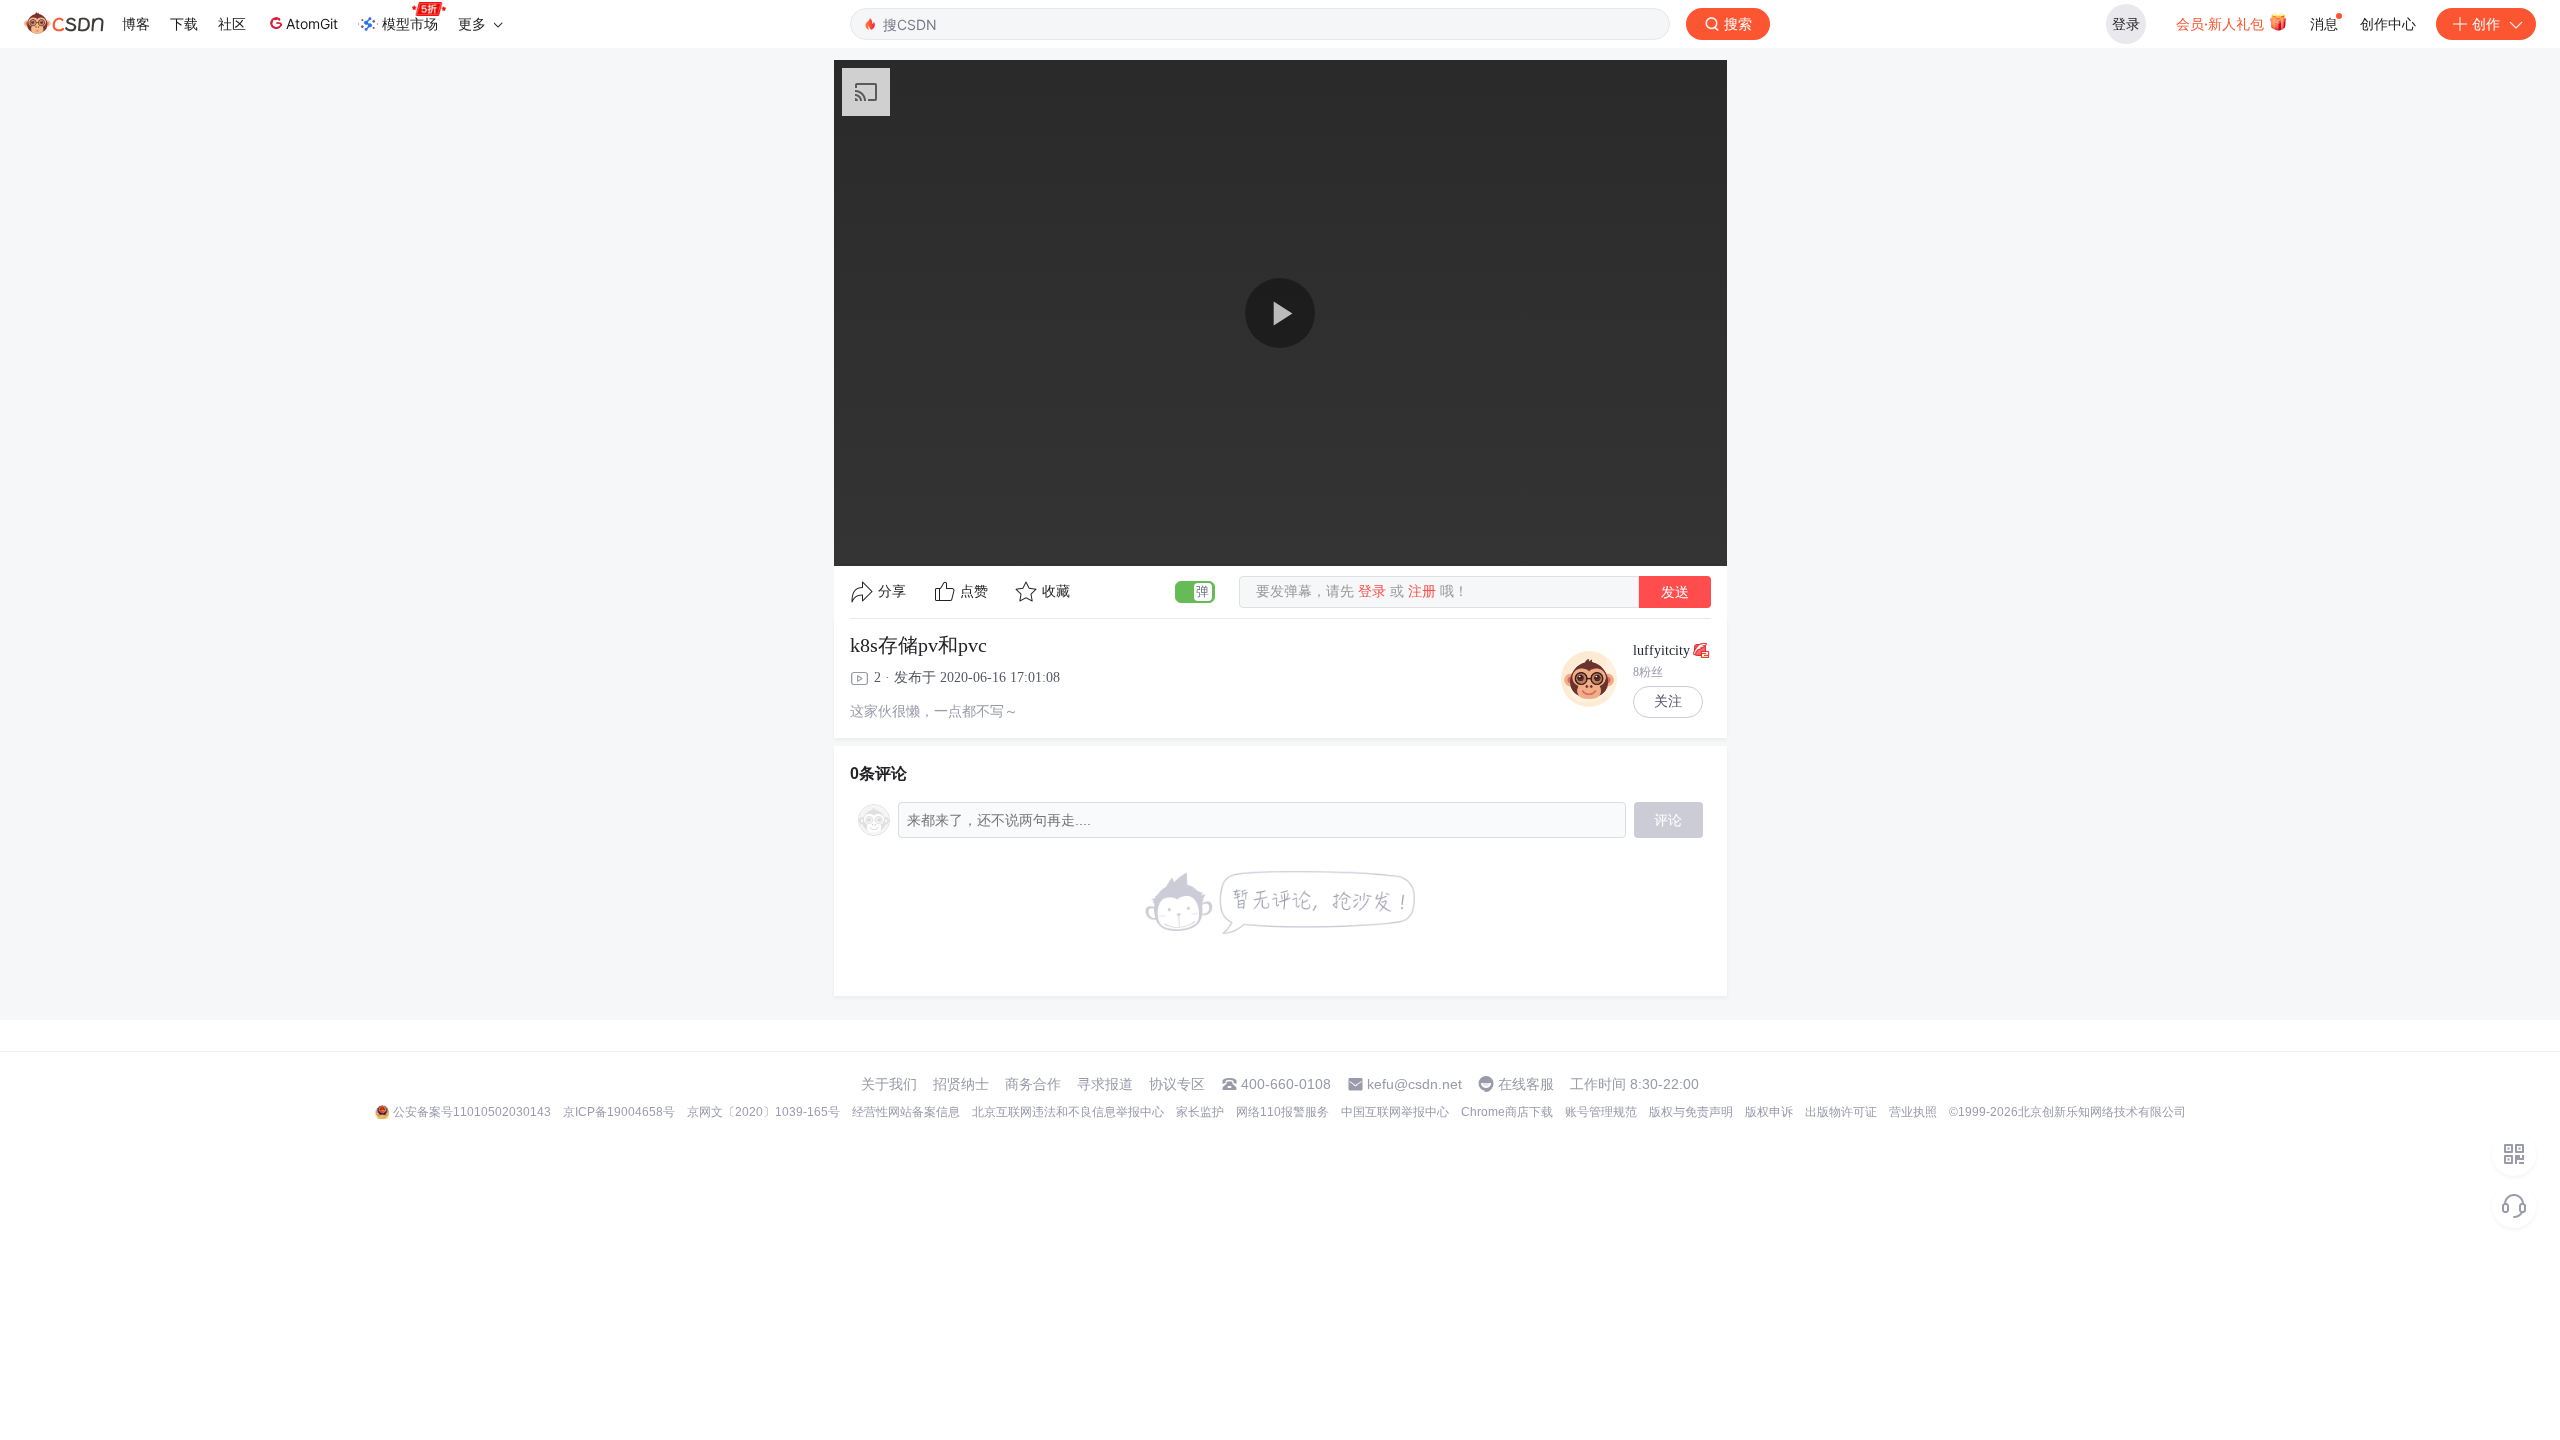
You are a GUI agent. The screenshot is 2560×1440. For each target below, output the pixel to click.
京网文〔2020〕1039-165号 (763, 1112)
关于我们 (889, 1084)
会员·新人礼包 (2222, 23)
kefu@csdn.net (1414, 1084)
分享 (892, 591)
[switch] (1195, 592)
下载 (184, 23)
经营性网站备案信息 (906, 1112)
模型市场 (410, 23)
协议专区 (1177, 1084)
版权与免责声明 (1691, 1112)
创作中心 (2388, 23)
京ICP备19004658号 (619, 1112)
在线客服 (1526, 1084)
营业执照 (1913, 1112)
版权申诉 (1769, 1112)
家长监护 (1200, 1112)
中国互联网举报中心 (1395, 1112)
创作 (2486, 23)
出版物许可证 (1841, 1112)
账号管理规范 (1601, 1112)
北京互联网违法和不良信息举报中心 (1068, 1112)
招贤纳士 (961, 1084)
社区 (232, 23)
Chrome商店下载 (1507, 1112)
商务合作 (1033, 1084)
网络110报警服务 (1282, 1112)
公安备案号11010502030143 (472, 1112)
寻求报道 (1105, 1084)
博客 (136, 23)
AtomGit (312, 23)
